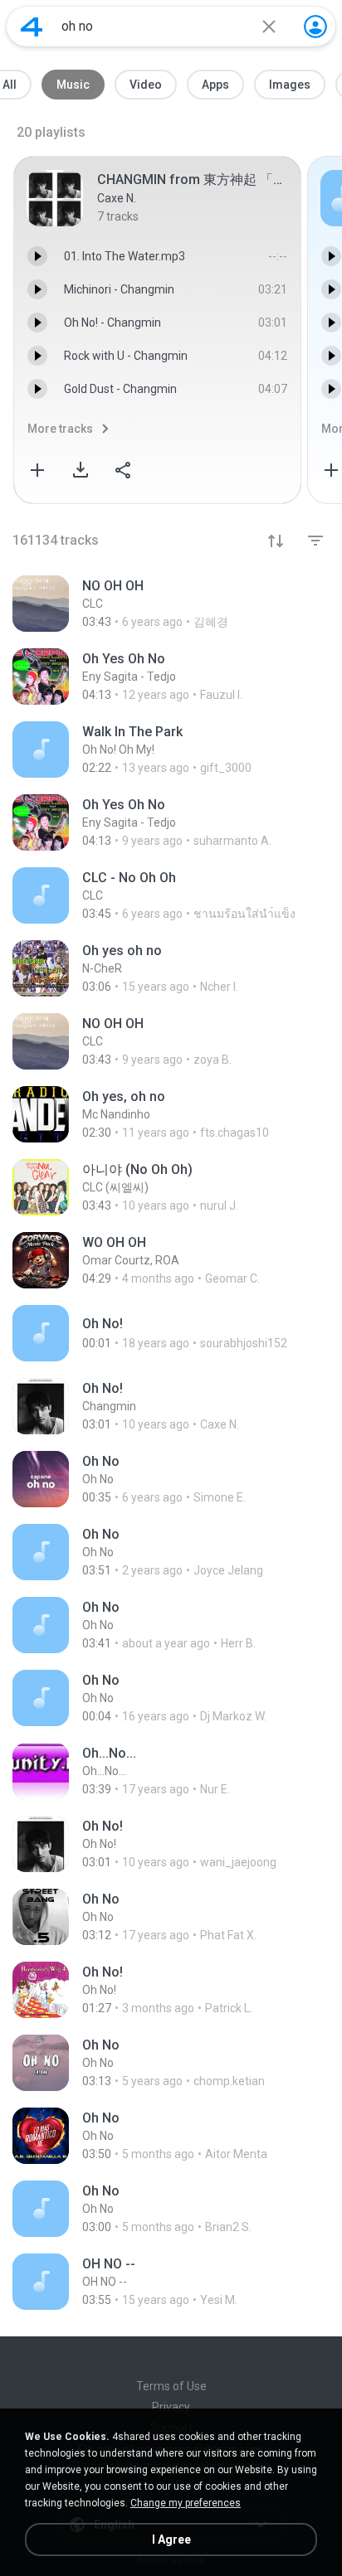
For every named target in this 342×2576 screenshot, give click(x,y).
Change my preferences (186, 2503)
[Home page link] (32, 27)
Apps (215, 85)
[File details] (171, 604)
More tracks (60, 429)
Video (146, 85)
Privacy (171, 2407)
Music (73, 85)
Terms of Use (171, 2386)
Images (290, 85)
